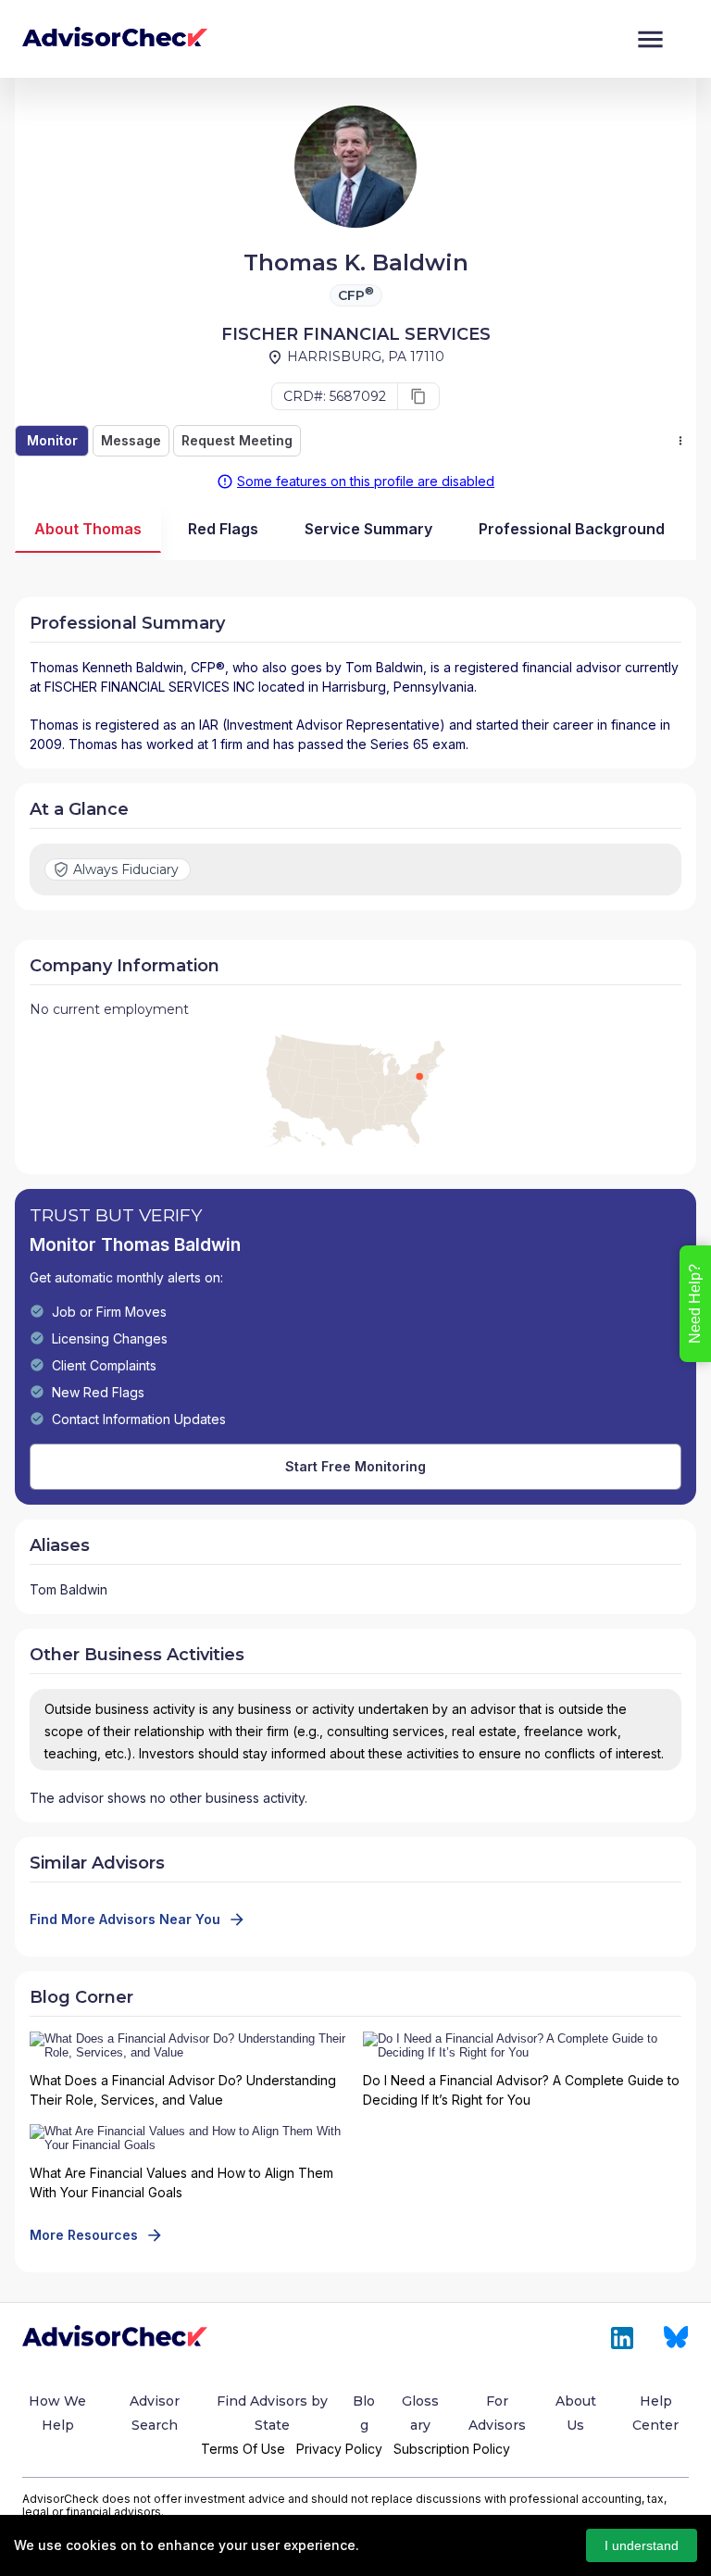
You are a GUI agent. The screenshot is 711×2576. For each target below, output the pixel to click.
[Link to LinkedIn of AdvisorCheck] (622, 2338)
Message (131, 440)
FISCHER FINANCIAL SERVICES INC (150, 687)
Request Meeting (237, 440)
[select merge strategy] (680, 441)
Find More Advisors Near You (125, 1919)
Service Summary (368, 529)
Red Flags (223, 529)
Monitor (52, 440)
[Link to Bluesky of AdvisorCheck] (676, 2338)
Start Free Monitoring (355, 1466)
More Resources (84, 2235)
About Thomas (88, 529)
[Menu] (650, 39)
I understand (642, 2545)
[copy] (418, 396)
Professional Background (572, 529)
